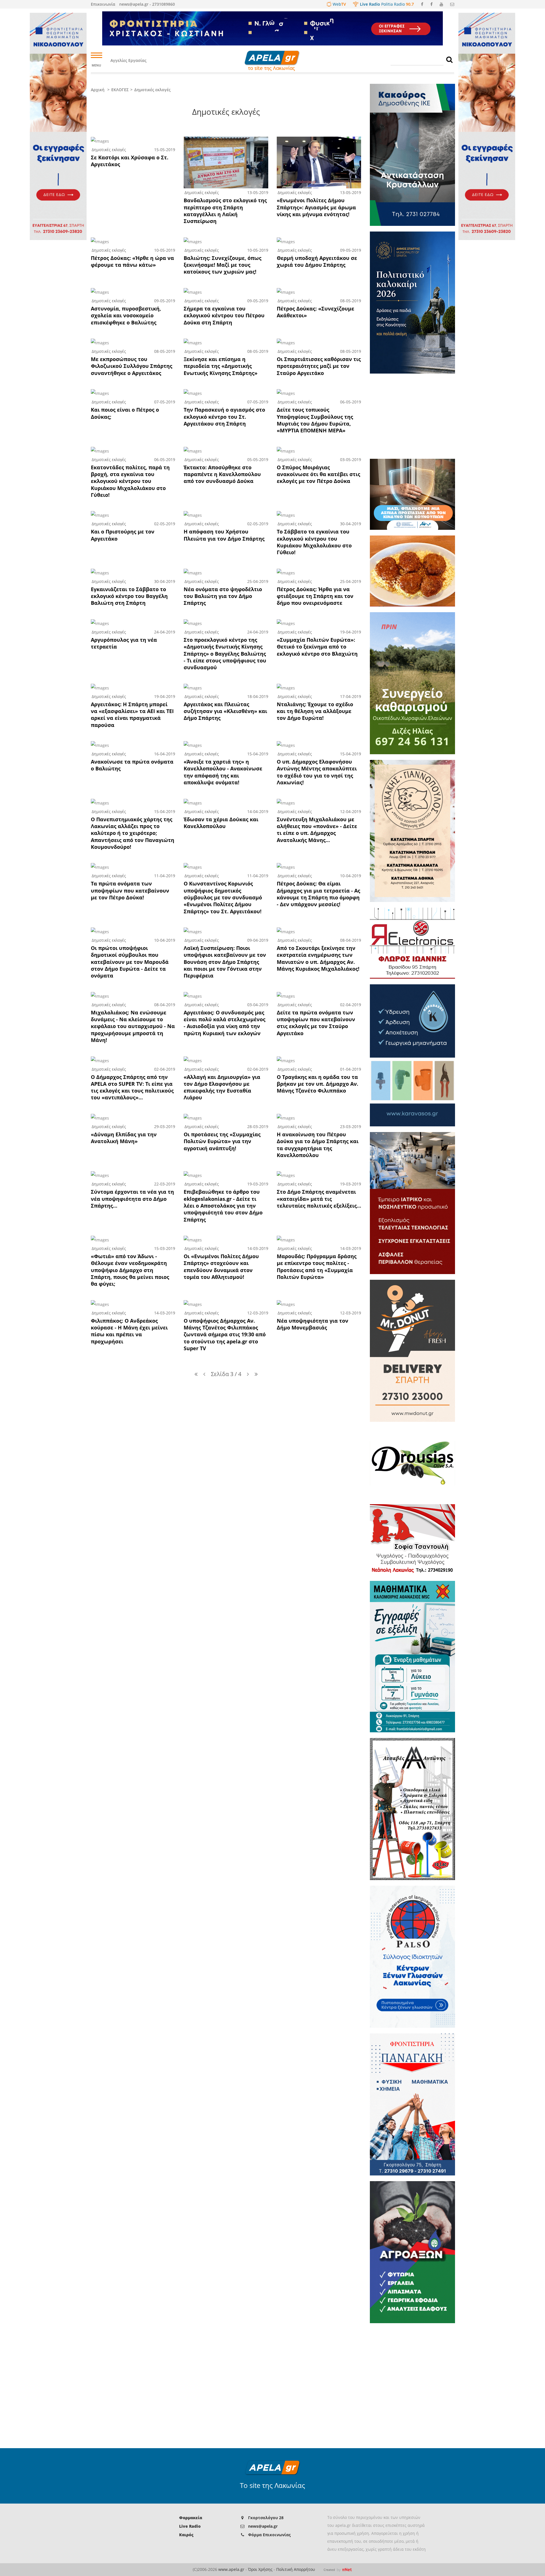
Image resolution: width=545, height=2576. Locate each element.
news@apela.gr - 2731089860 (147, 4)
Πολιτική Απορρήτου (296, 2569)
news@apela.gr (263, 2526)
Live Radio (190, 2526)
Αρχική (98, 90)
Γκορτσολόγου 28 (266, 2518)
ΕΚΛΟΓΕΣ (120, 90)
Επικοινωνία (103, 4)
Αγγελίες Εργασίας (128, 60)
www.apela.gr (231, 2569)
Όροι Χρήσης (260, 2569)
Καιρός (186, 2535)
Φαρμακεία (191, 2518)
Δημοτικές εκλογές (152, 90)
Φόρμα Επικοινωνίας (269, 2535)
